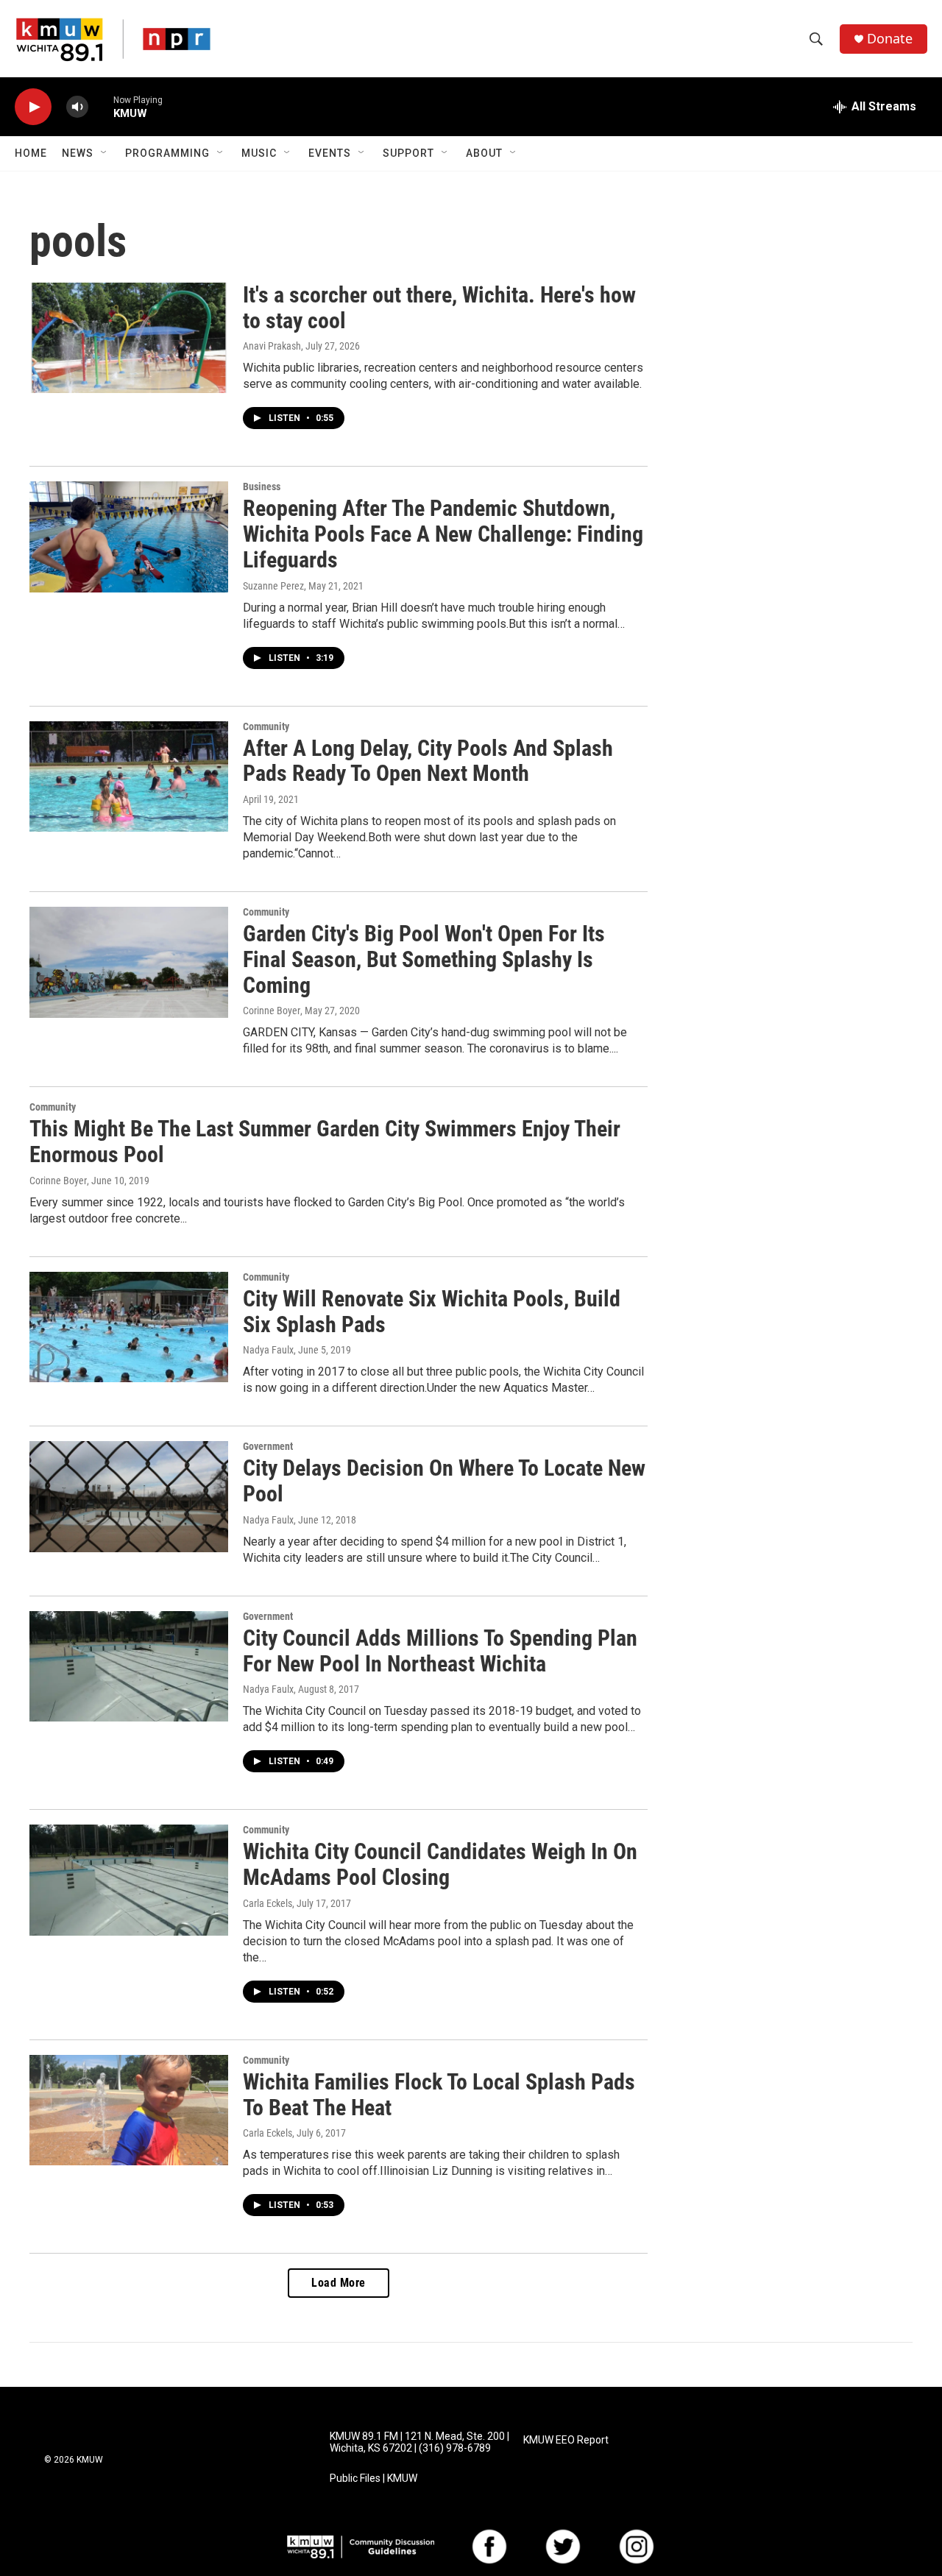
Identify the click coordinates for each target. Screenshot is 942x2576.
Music (259, 153)
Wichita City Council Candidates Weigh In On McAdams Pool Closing (440, 1864)
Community (266, 726)
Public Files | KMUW (373, 2478)
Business (262, 486)
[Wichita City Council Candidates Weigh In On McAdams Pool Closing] (129, 1880)
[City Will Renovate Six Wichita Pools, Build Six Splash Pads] (129, 1327)
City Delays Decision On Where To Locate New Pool (444, 1481)
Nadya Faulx (268, 1350)
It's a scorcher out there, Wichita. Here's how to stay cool (439, 308)
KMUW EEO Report (566, 2440)
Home (31, 153)
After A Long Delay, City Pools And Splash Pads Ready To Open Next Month (428, 761)
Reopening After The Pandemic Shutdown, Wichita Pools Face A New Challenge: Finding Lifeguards (443, 534)
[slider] (101, 106)
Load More (339, 2283)
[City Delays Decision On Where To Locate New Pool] (129, 1496)
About (484, 153)
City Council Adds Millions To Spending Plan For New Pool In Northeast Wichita (440, 1651)
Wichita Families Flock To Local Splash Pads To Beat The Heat (439, 2095)
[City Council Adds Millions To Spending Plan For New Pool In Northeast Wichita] (129, 1666)
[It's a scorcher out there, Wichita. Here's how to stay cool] (129, 338)
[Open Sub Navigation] (105, 153)
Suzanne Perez (273, 586)
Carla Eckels (268, 1903)
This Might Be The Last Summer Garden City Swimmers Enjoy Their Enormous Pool (325, 1142)
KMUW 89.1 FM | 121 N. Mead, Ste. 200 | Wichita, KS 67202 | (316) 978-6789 (419, 2442)
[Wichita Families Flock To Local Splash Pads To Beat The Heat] (129, 2110)
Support (408, 153)
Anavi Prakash (272, 346)
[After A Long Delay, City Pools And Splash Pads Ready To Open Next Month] (129, 776)
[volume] (77, 107)
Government (268, 1446)
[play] (33, 107)
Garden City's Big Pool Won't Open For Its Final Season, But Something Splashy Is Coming (424, 959)
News (78, 153)
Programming (167, 153)
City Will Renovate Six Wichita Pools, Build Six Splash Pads (432, 1312)
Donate (890, 39)
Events (330, 153)
